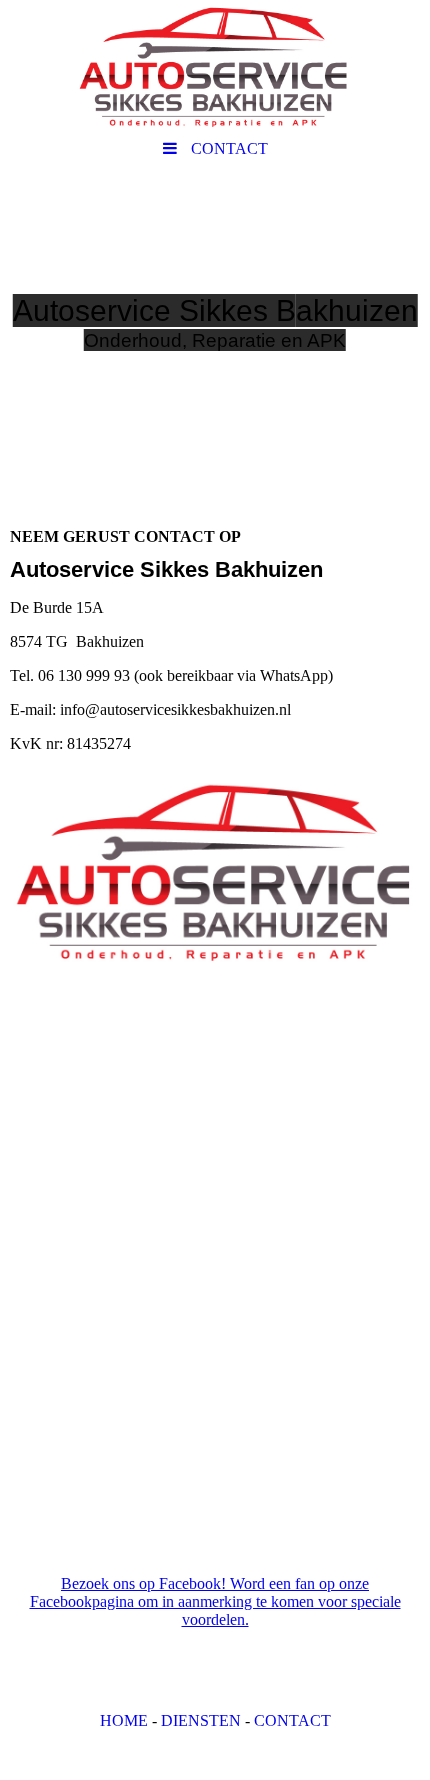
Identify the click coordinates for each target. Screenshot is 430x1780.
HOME (124, 1720)
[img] (215, 65)
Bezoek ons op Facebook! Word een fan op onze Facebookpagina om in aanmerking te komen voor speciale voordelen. (215, 1601)
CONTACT (292, 1720)
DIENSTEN (201, 1720)
